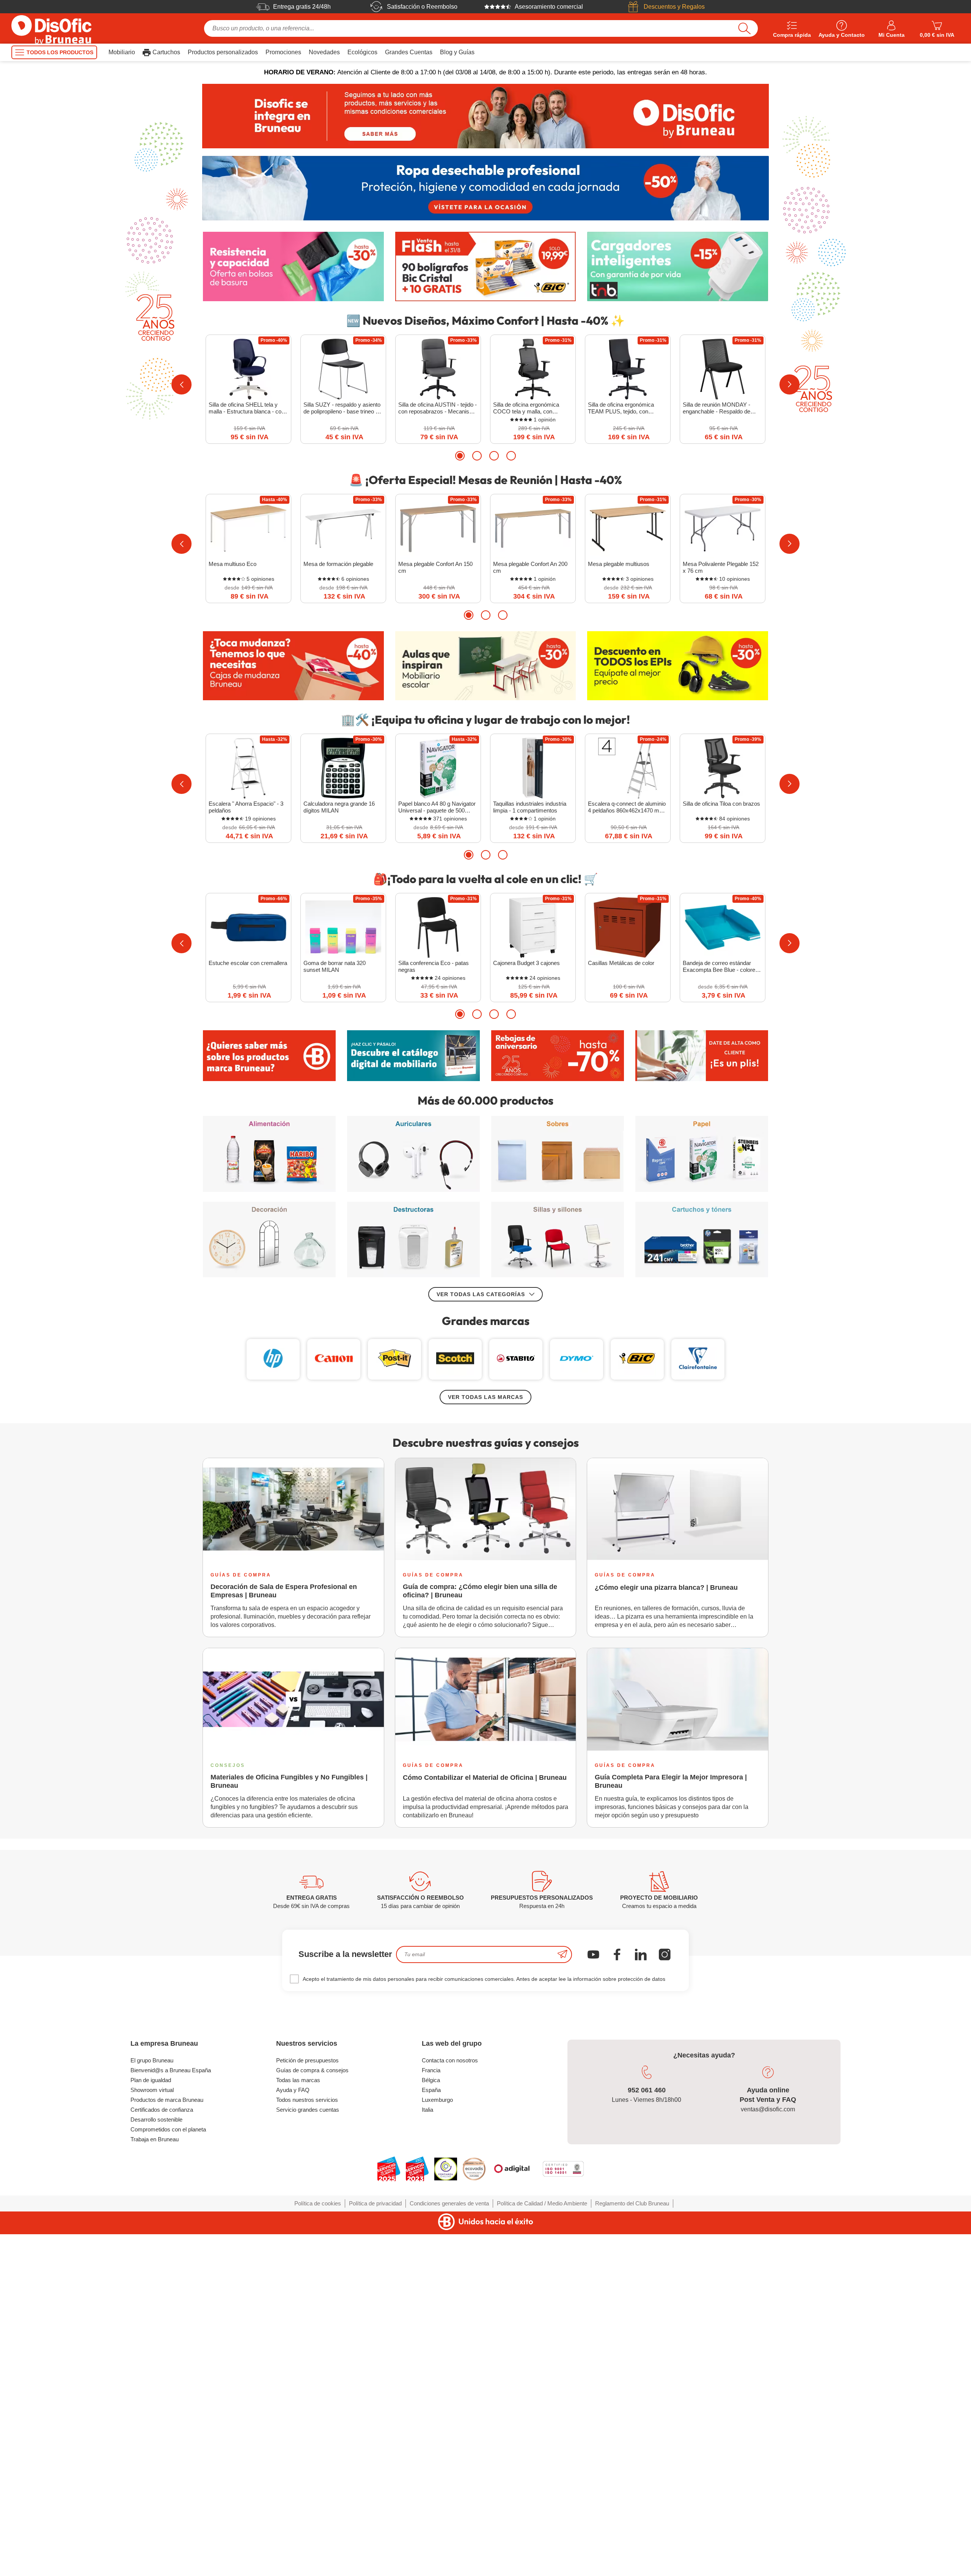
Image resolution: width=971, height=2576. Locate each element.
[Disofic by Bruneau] (485, 116)
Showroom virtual (152, 2090)
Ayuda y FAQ (293, 2090)
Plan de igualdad (151, 2080)
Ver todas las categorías (481, 1294)
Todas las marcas (298, 2080)
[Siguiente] (790, 384)
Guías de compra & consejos (312, 2070)
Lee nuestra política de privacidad (56, 2515)
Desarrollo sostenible (156, 2119)
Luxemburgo (437, 2100)
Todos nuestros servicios (307, 2100)
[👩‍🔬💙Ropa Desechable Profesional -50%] (485, 188)
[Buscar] (744, 28)
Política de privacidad (375, 2203)
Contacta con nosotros (450, 2060)
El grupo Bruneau (152, 2060)
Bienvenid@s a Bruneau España (171, 2070)
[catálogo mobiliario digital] (413, 1056)
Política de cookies (318, 2203)
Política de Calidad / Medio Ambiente (542, 2203)
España (431, 2090)
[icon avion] (562, 1954)
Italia (427, 2110)
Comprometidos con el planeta (168, 2129)
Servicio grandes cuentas (308, 2110)
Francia (431, 2070)
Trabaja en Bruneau (155, 2139)
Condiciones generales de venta (449, 2203)
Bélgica (431, 2080)
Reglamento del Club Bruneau (632, 2203)
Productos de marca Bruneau (167, 2100)
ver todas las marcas (485, 1397)
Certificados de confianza (162, 2110)
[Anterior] (181, 384)
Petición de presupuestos (307, 2060)
